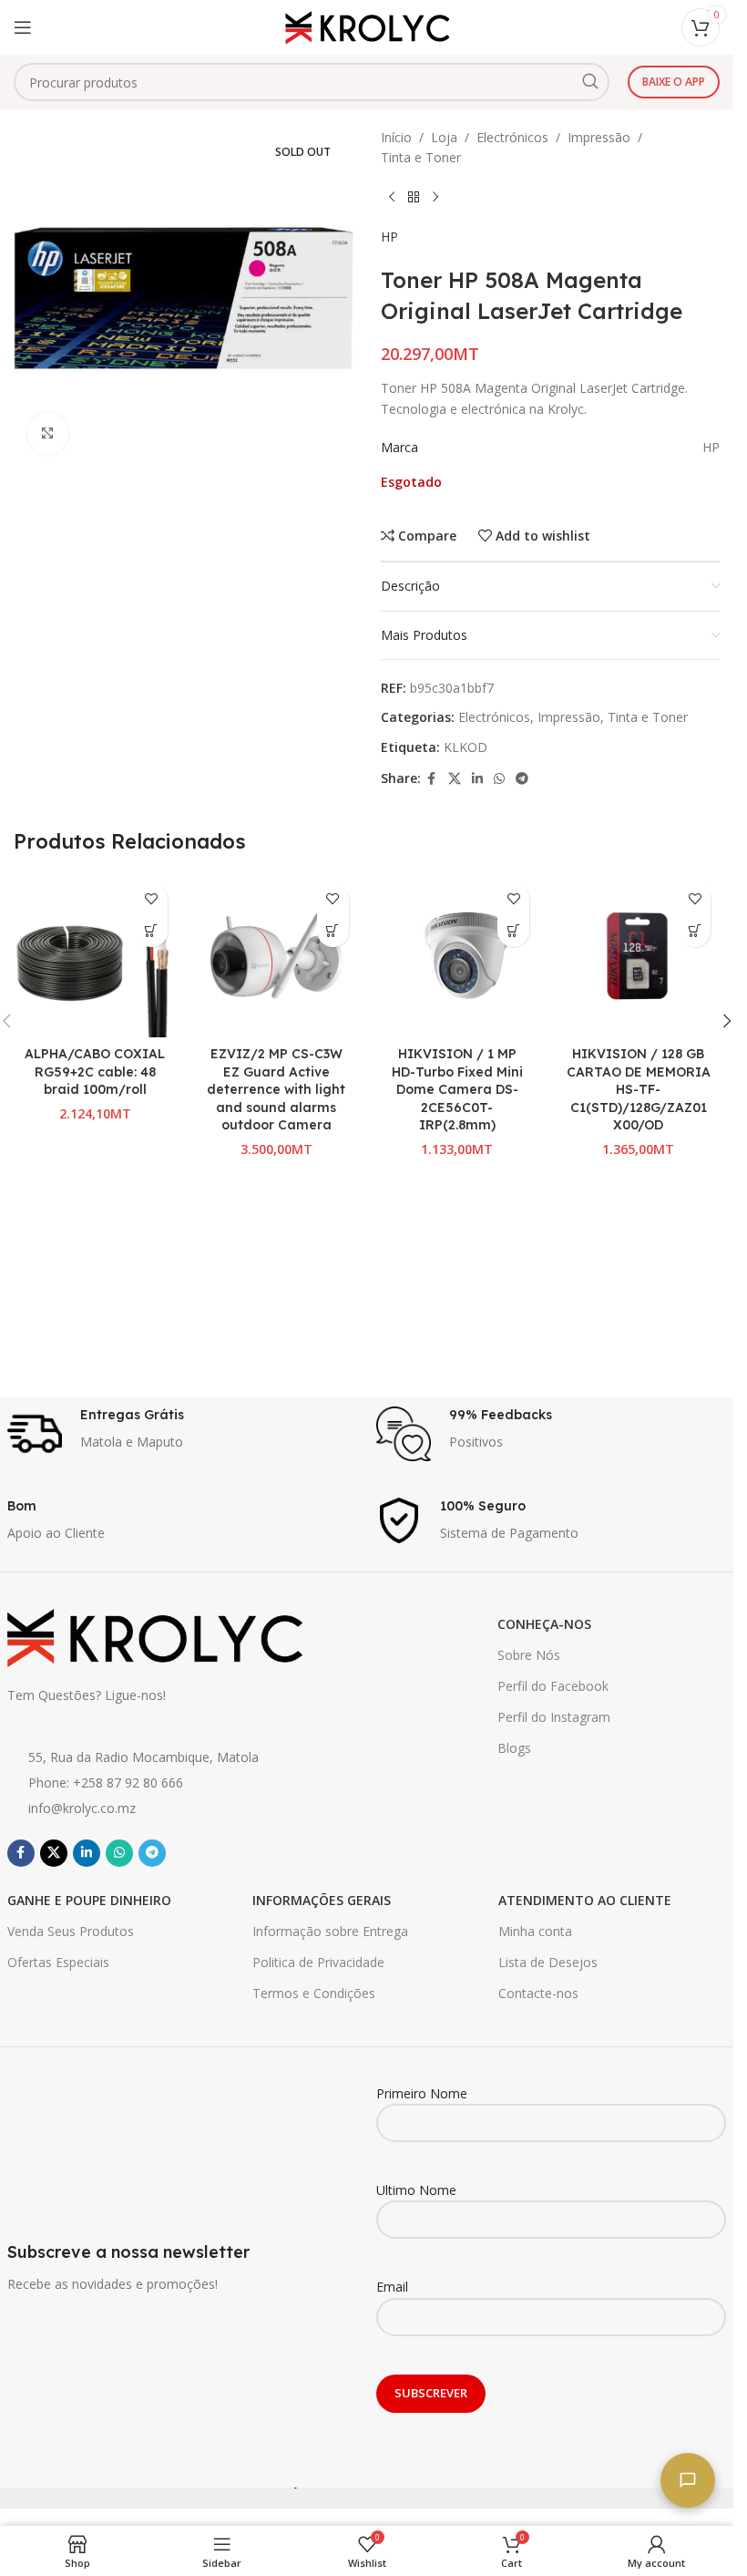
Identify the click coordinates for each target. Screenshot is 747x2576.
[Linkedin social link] (477, 779)
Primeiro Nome (422, 2093)
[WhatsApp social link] (499, 779)
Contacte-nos (538, 1993)
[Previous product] (392, 198)
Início (396, 137)
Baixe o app (674, 82)
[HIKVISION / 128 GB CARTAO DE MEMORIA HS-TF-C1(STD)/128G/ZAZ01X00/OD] (638, 956)
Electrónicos (512, 137)
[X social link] (455, 779)
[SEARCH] (590, 82)
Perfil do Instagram (554, 1717)
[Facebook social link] (432, 779)
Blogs (514, 1748)
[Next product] (435, 198)
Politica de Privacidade (318, 1962)
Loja (444, 137)
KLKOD (466, 747)
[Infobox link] (183, 1434)
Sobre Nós (529, 1655)
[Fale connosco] (688, 2480)
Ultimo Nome (416, 2190)
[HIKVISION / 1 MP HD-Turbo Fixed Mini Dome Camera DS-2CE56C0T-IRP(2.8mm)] (458, 956)
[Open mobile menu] (23, 27)
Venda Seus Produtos (71, 1931)
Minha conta (535, 1931)
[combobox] (312, 82)
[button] (152, 931)
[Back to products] (414, 198)
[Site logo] (367, 26)
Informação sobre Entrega (330, 1931)
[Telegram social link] (522, 779)
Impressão (599, 137)
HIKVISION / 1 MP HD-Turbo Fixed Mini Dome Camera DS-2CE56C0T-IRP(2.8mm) (457, 1089)
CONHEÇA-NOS (544, 1624)
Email (392, 2287)
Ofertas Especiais (58, 1962)
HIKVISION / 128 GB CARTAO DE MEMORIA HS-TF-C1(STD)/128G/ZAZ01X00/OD (639, 1089)
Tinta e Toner (421, 157)
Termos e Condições (314, 1993)
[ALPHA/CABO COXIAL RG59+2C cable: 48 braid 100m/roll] (95, 956)
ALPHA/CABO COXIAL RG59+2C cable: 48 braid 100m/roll (95, 1072)
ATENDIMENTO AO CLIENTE (585, 1900)
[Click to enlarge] (48, 433)
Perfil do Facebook (553, 1686)
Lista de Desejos (548, 1962)
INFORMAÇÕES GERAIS (322, 1900)
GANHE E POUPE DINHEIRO (89, 1900)
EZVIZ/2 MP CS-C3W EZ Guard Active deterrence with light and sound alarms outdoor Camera (276, 1089)
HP (389, 237)
